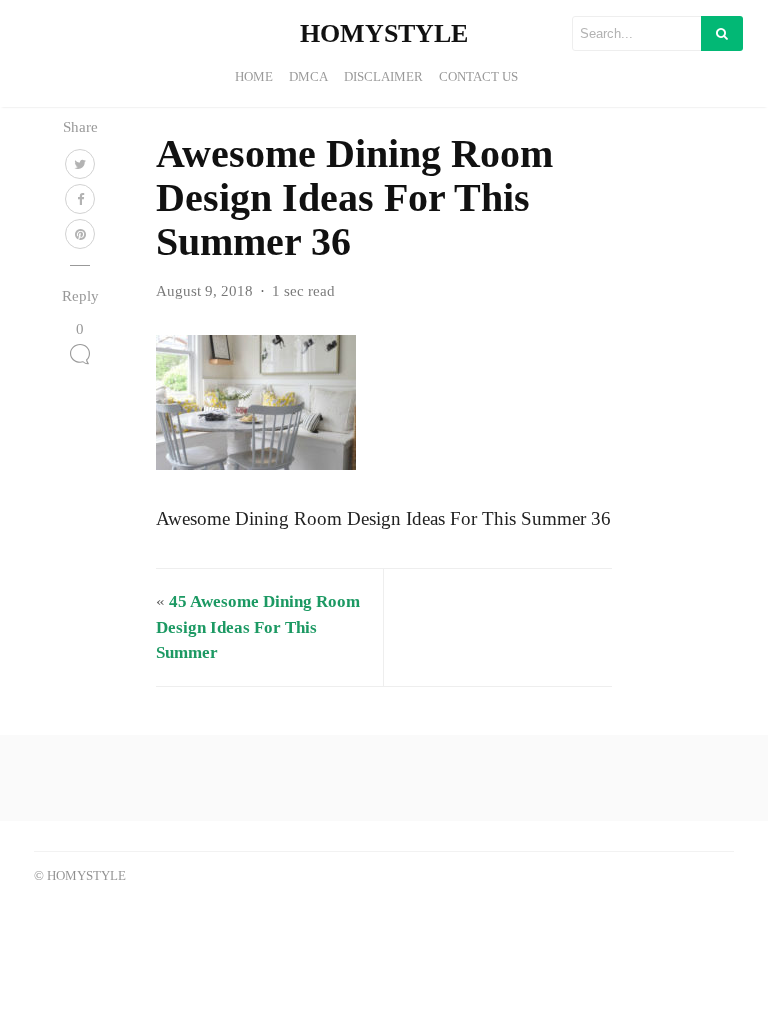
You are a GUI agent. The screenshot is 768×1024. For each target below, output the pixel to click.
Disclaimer (383, 76)
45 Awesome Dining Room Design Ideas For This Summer (258, 627)
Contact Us (478, 76)
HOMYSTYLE (384, 33)
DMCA (308, 76)
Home (254, 76)
